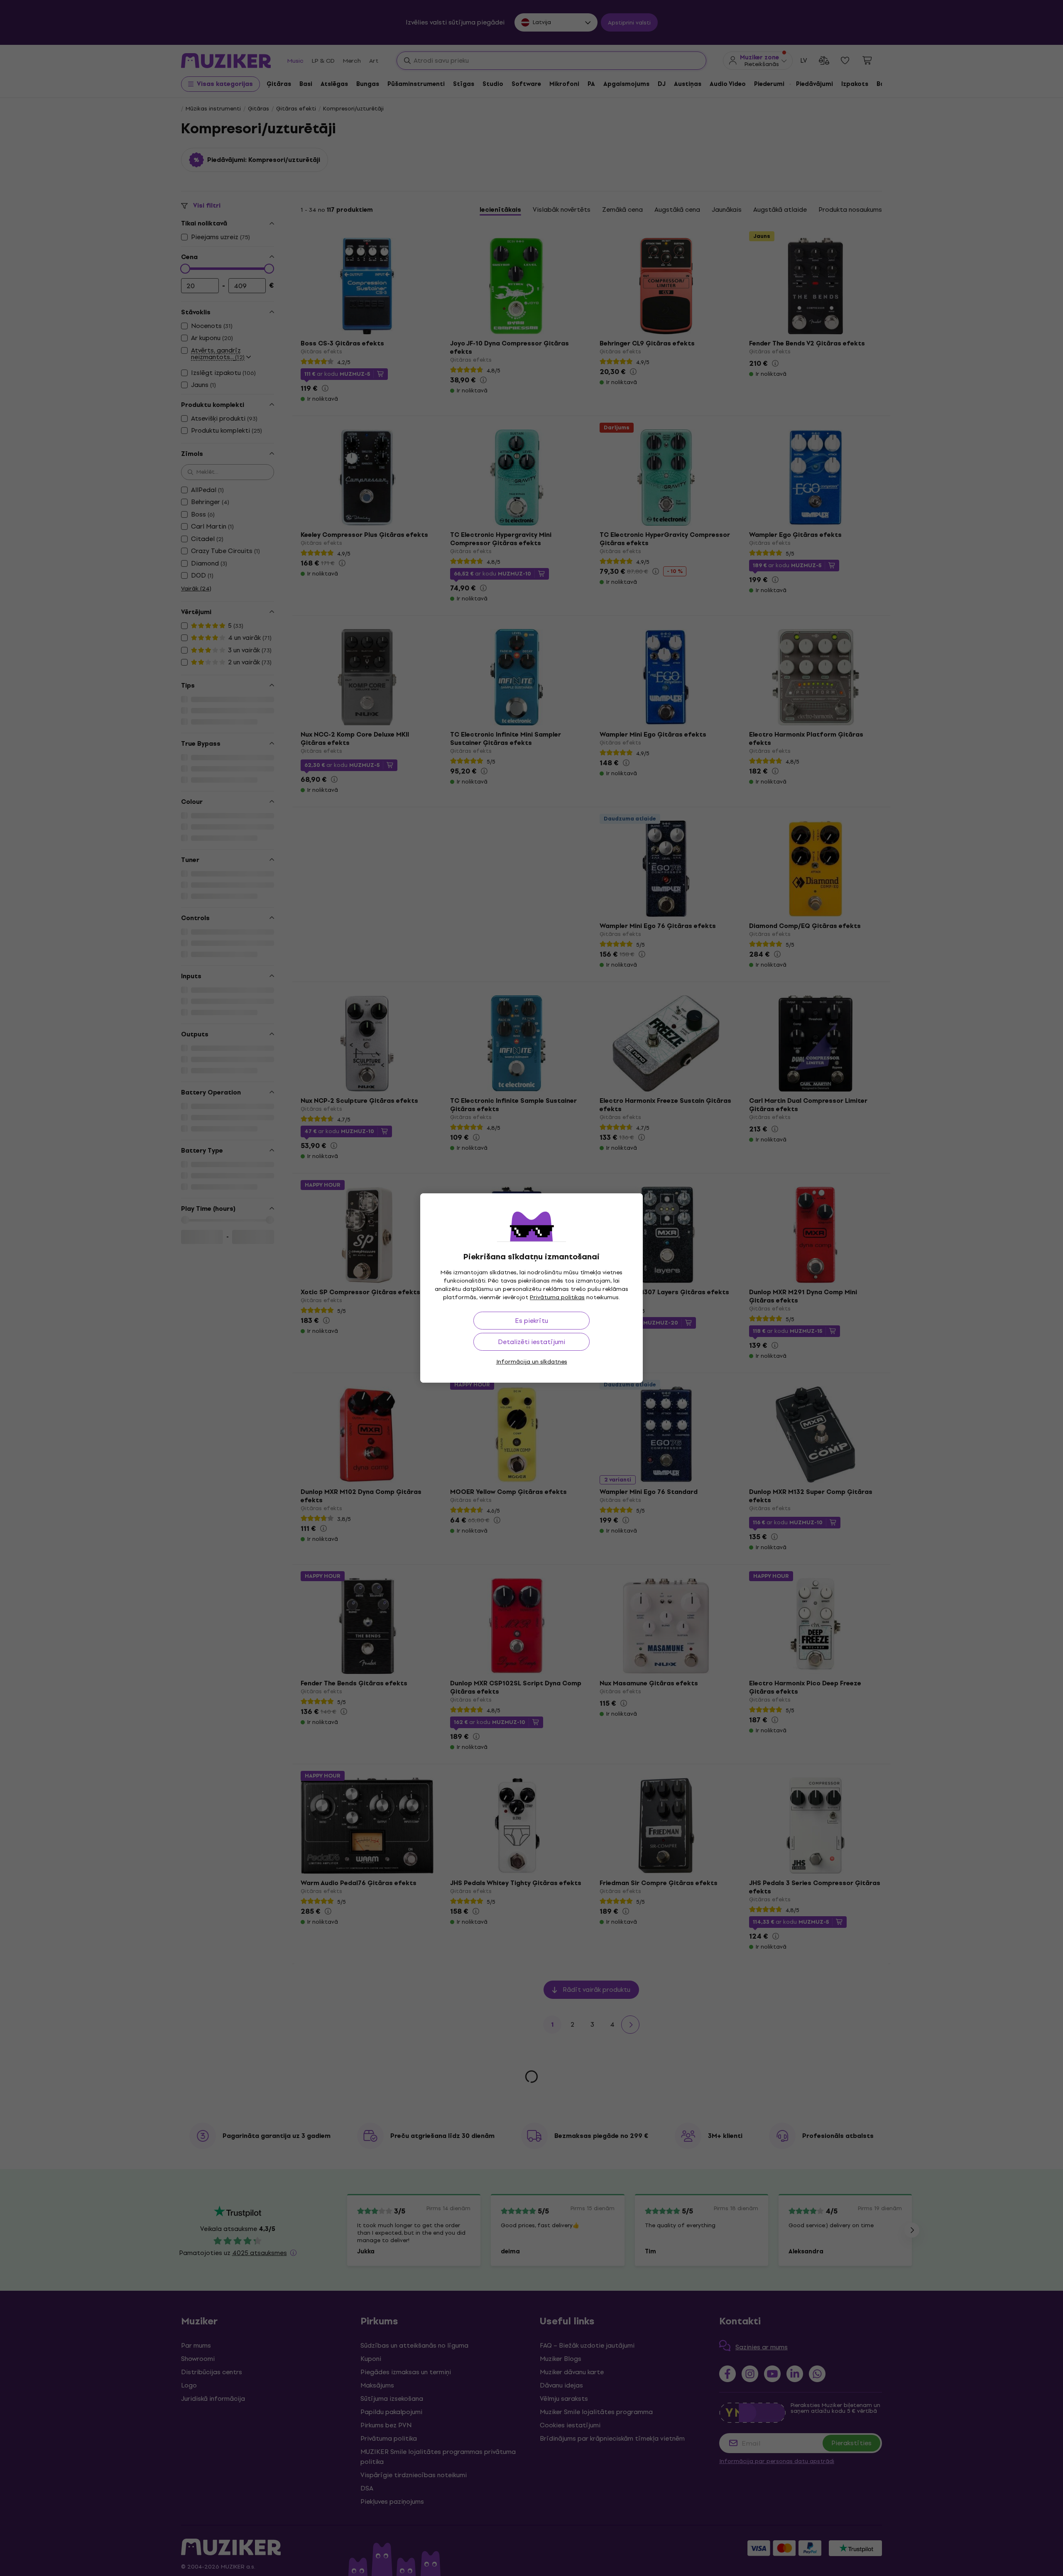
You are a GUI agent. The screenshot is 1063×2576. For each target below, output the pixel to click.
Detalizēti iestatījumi (531, 1342)
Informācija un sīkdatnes (532, 1362)
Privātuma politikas (557, 1297)
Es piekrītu (531, 1321)
